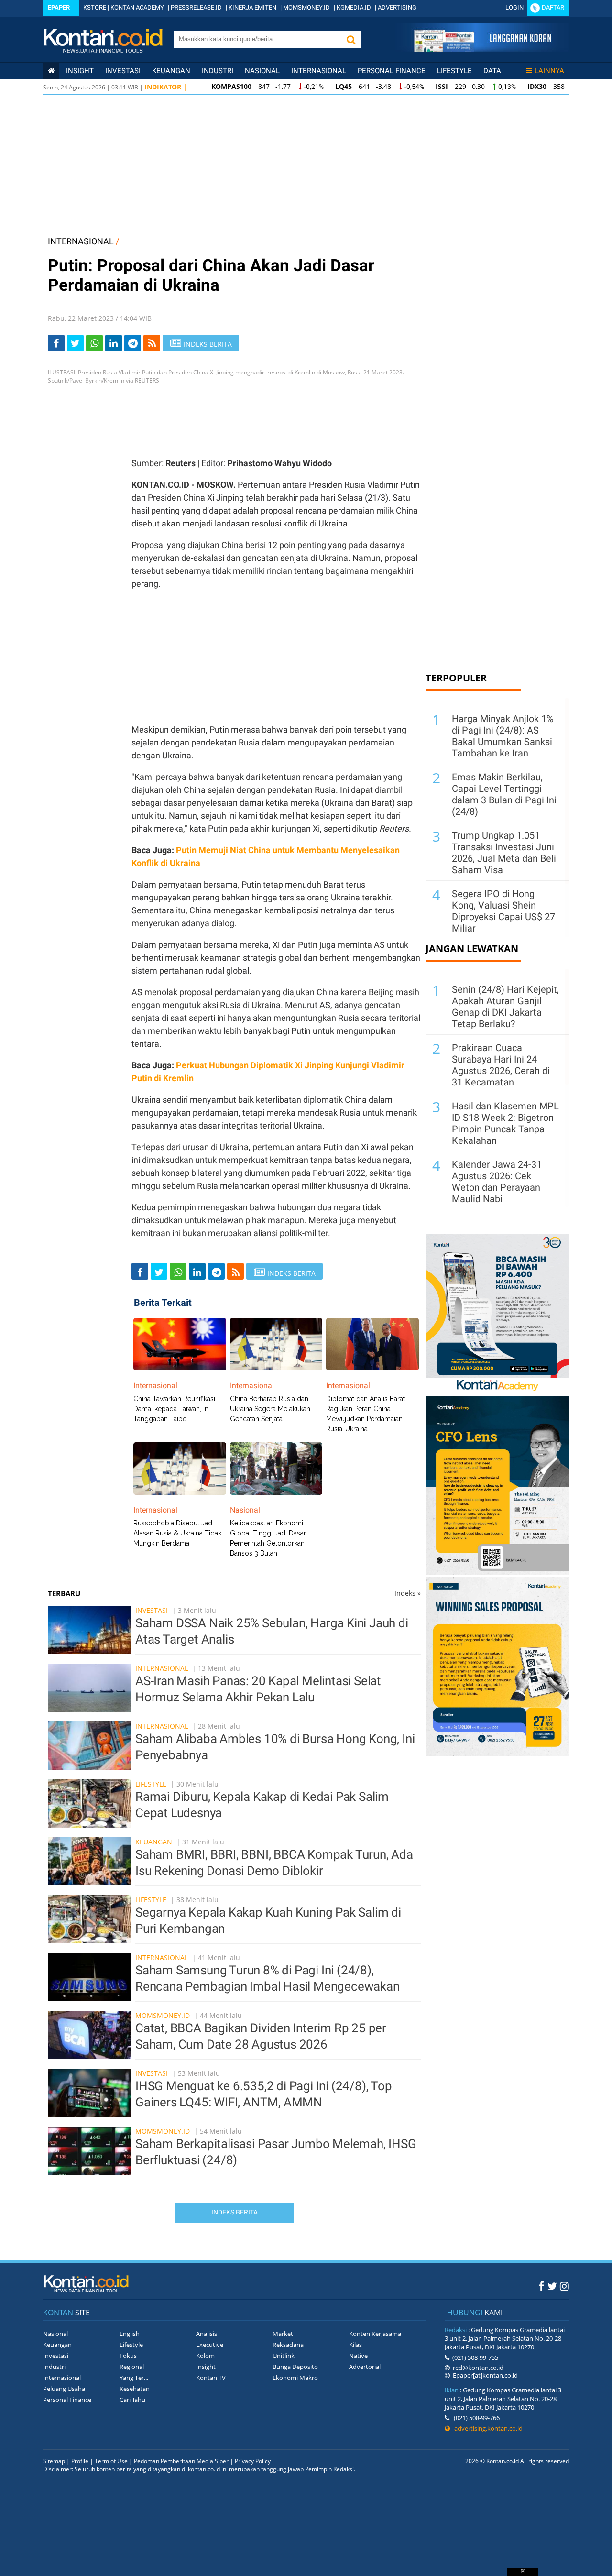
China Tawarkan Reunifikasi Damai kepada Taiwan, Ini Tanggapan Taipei (174, 1409)
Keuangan (171, 71)
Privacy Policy (253, 2461)
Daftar (553, 7)
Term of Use (111, 2461)
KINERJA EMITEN (252, 7)
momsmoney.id (163, 2015)
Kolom (205, 2356)
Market (283, 2334)
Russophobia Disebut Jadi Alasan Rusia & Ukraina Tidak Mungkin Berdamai (177, 1533)
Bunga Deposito (295, 2367)
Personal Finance (392, 71)
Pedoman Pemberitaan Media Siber (181, 2461)
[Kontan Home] (51, 71)
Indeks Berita (235, 2212)
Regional (132, 2367)
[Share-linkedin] (114, 343)
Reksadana (288, 2345)
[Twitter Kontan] (552, 2286)
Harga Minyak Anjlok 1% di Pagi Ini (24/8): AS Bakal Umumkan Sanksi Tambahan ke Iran (503, 736)
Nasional (262, 71)
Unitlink (284, 2356)
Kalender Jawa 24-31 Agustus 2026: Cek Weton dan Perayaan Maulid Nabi (497, 1182)
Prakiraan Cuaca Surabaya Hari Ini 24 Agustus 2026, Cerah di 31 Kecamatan (501, 1065)
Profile (80, 2461)
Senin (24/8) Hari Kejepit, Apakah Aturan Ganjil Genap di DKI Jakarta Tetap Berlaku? (505, 1007)
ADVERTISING (397, 7)
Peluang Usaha (64, 2389)
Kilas (355, 2345)
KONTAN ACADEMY (137, 7)
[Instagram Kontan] (564, 2286)
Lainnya (549, 71)
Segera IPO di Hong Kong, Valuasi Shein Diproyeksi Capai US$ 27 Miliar (503, 911)
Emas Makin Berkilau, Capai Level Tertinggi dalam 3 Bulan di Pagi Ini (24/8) (504, 794)
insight (80, 71)
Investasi (123, 71)
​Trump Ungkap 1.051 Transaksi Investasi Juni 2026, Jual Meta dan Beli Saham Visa (504, 853)
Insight (206, 2367)
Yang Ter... (134, 2378)
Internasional (319, 71)
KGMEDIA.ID (354, 7)
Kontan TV (211, 2378)
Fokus (128, 2356)
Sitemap (54, 2461)
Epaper (59, 7)
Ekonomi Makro (295, 2378)
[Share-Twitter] (75, 343)
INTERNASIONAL (81, 241)
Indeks (408, 1593)
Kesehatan (135, 2389)
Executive (210, 2345)
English (130, 2334)
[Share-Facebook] (56, 343)
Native (358, 2356)
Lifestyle (454, 71)
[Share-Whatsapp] (94, 343)
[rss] (152, 343)
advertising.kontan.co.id (486, 2428)
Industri (218, 71)
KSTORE (95, 7)
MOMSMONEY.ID (306, 7)
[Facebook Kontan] (541, 2286)
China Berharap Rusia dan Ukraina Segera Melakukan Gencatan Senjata (270, 1409)
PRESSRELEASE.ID (196, 7)
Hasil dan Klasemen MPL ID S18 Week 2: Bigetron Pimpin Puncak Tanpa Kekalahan (505, 1123)
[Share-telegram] (133, 343)
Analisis (207, 2334)
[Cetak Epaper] (482, 49)
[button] (351, 39)
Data (492, 71)
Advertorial (365, 2367)
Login (514, 7)
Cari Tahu (132, 2400)
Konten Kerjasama (375, 2334)
